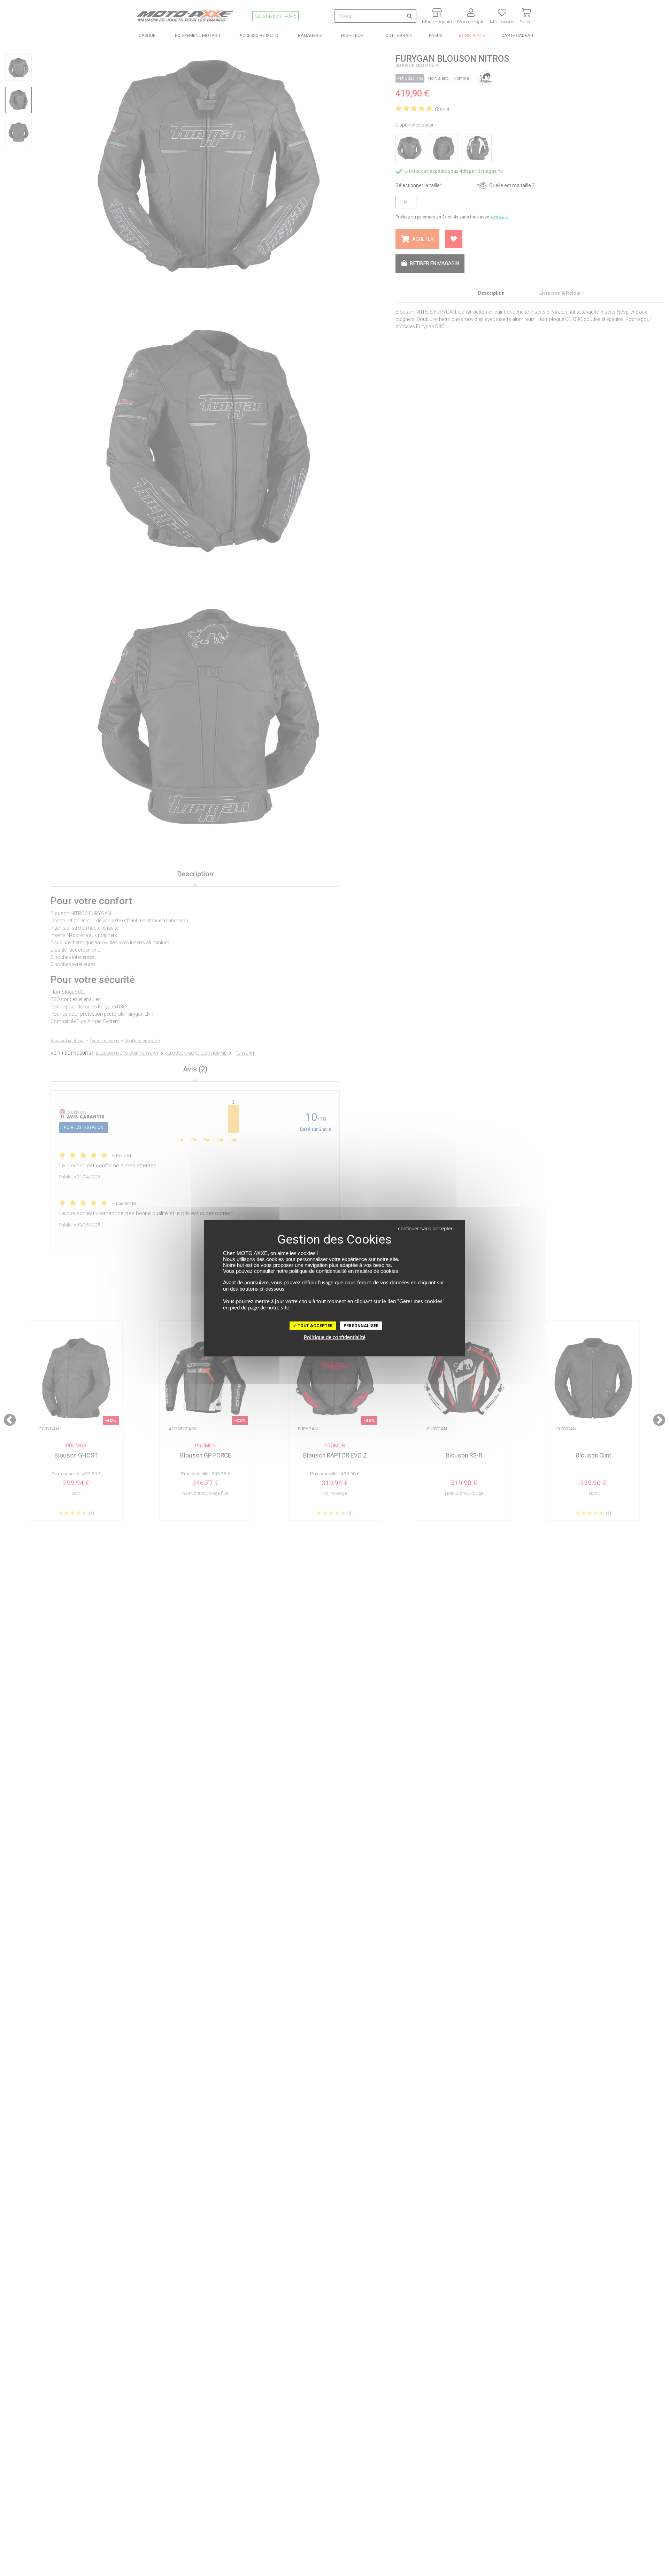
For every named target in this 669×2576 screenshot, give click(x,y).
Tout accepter (315, 1325)
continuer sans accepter (425, 1228)
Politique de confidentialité (335, 1337)
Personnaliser (361, 1325)
